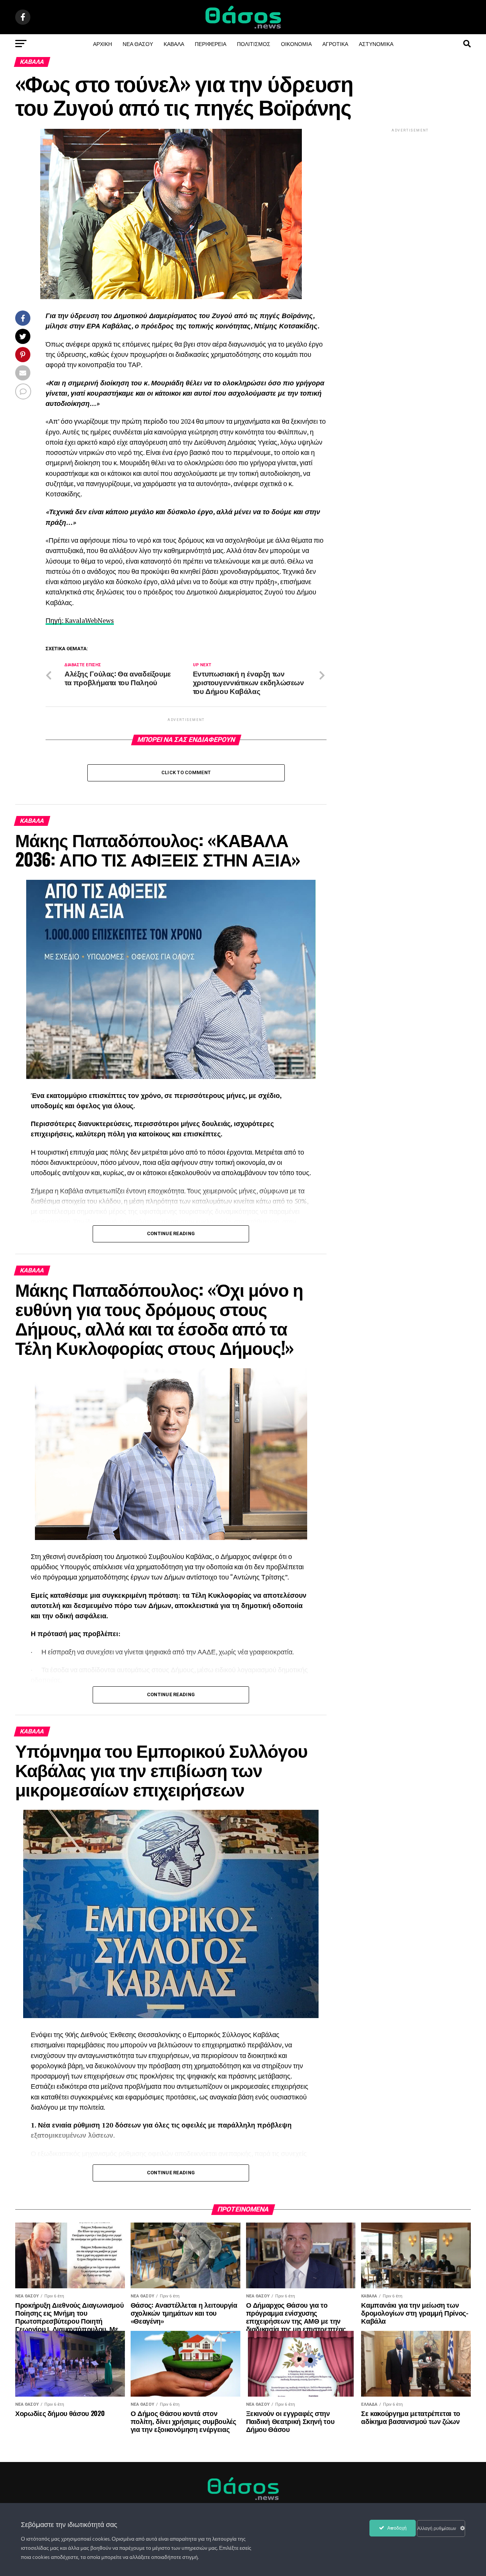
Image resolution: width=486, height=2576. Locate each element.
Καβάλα (174, 44)
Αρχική (103, 44)
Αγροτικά (335, 44)
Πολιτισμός (254, 44)
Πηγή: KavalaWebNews (80, 620)
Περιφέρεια (211, 44)
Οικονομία (296, 44)
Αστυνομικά (376, 44)
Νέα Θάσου (138, 44)
